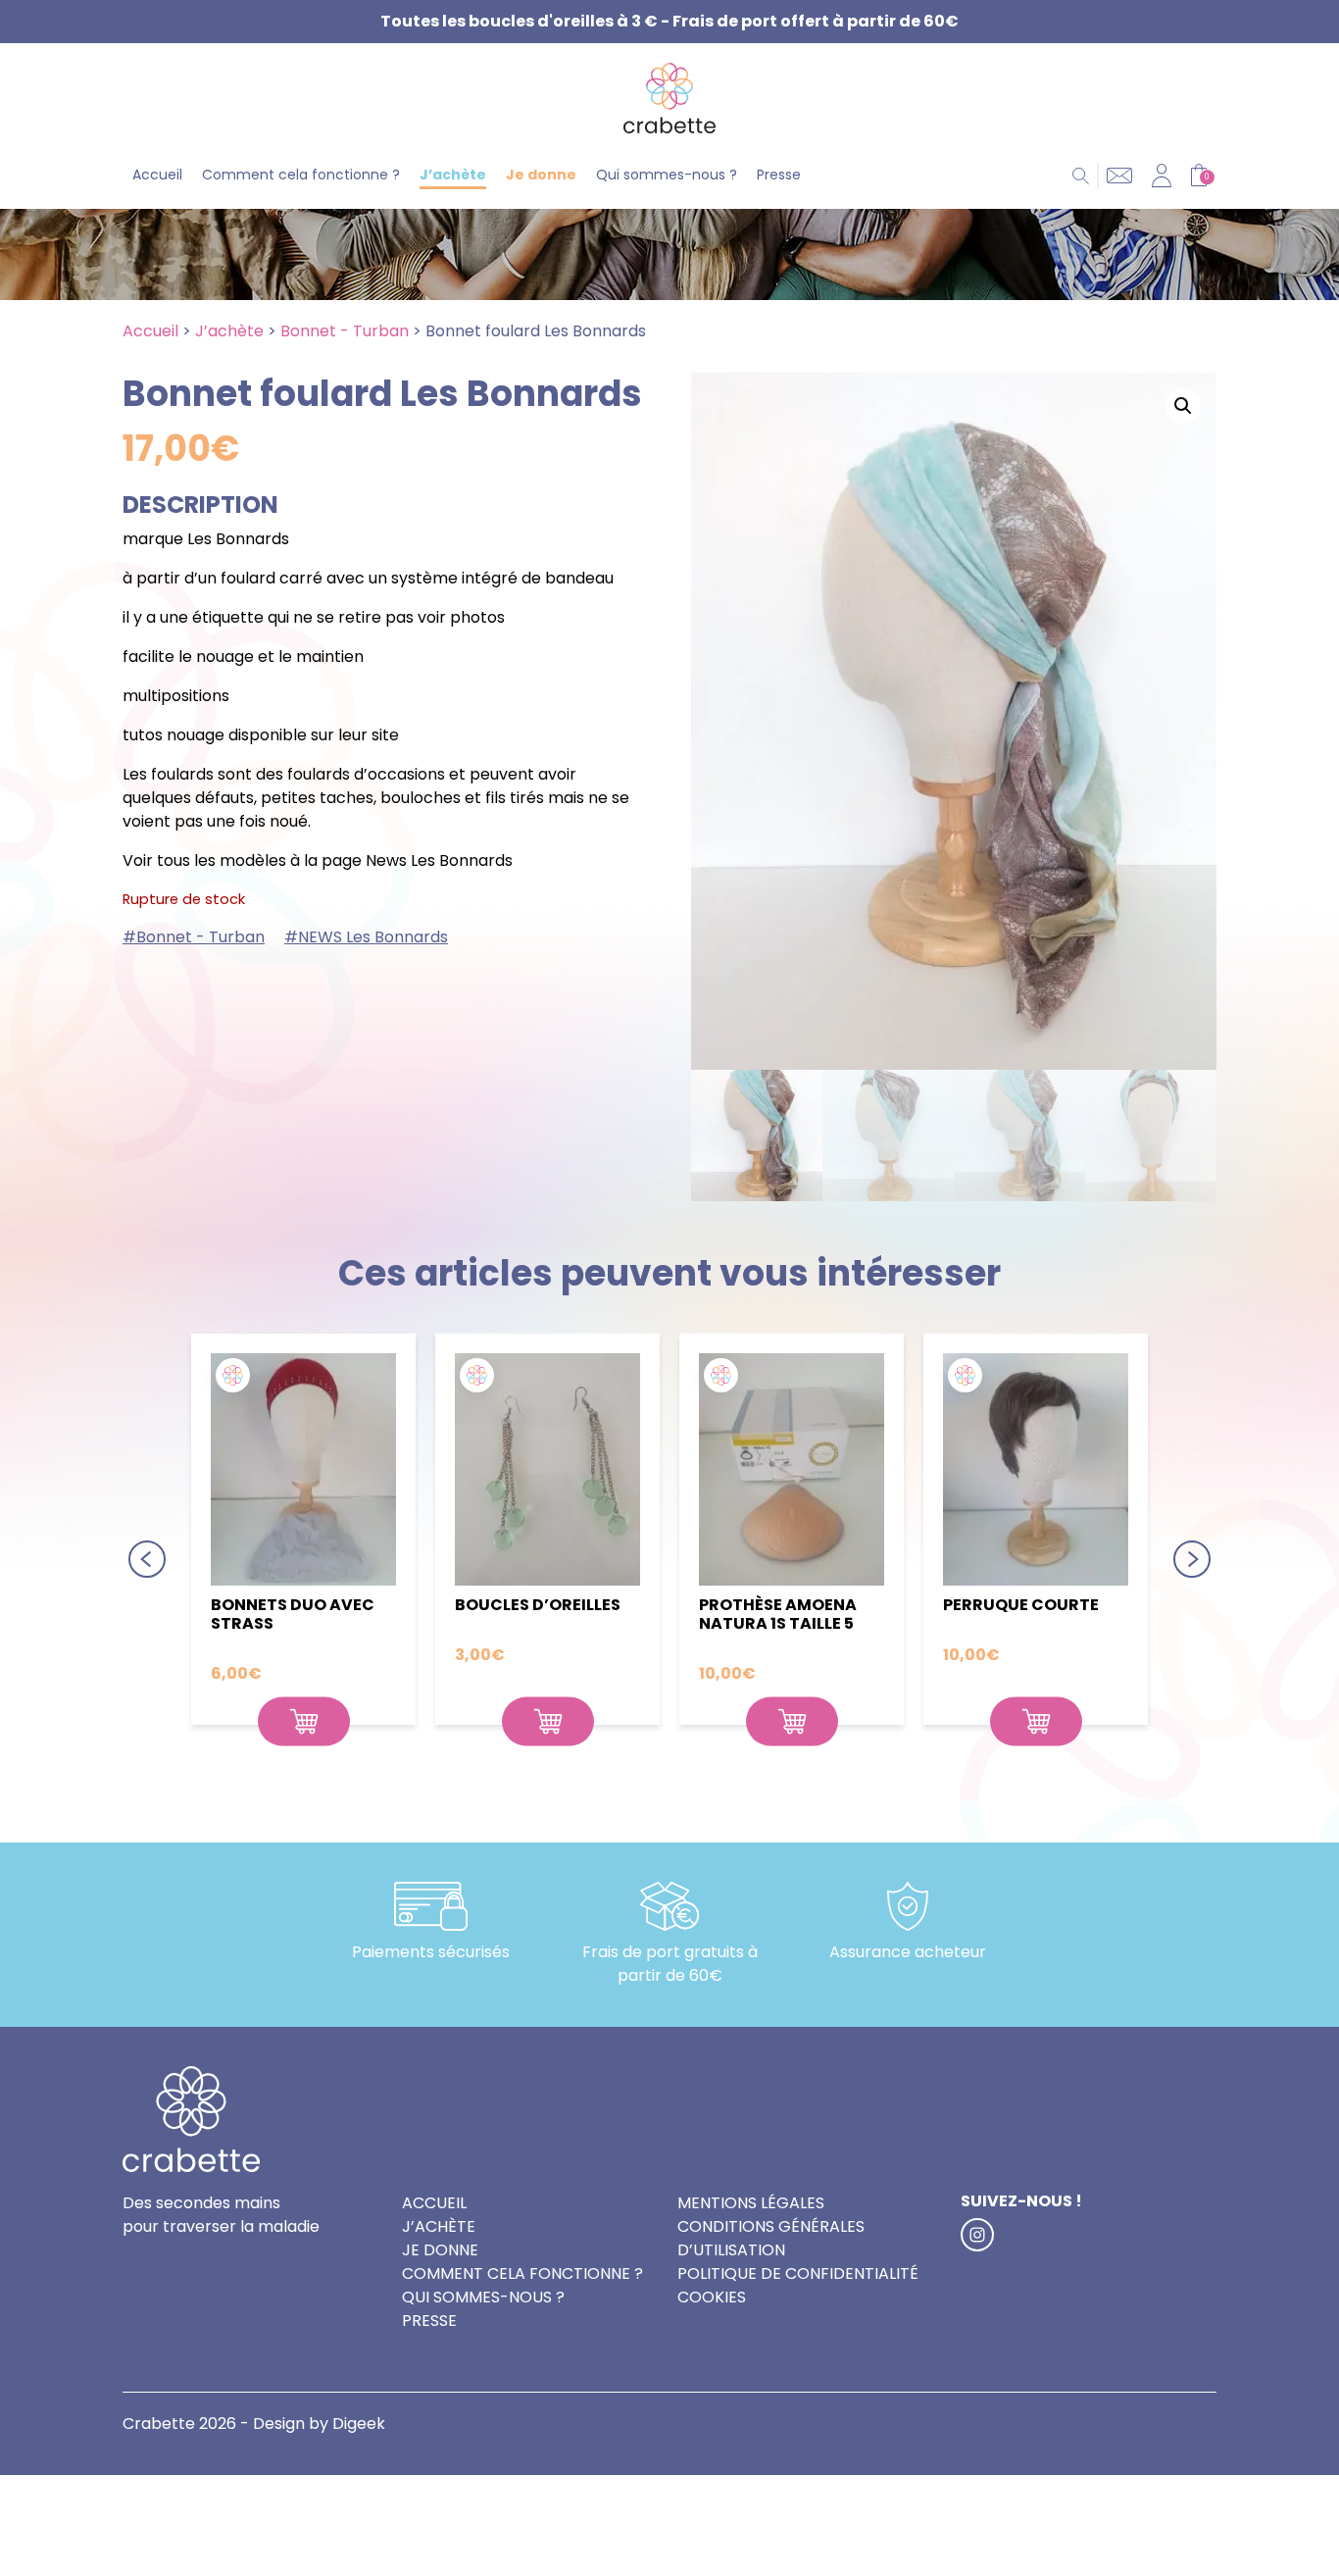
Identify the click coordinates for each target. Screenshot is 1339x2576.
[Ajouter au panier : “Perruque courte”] (1036, 1722)
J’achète (453, 175)
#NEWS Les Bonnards (366, 937)
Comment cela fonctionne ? (301, 175)
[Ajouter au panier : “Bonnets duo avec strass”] (304, 1722)
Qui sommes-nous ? (667, 175)
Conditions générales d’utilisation (771, 2238)
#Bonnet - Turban (194, 937)
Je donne (541, 175)
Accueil (157, 175)
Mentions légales (751, 2203)
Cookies (712, 2297)
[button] (1183, 406)
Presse (779, 175)
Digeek (359, 2424)
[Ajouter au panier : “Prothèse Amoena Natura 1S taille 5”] (792, 1722)
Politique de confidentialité (798, 2273)
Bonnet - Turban (345, 331)
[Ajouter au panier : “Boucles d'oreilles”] (548, 1722)
